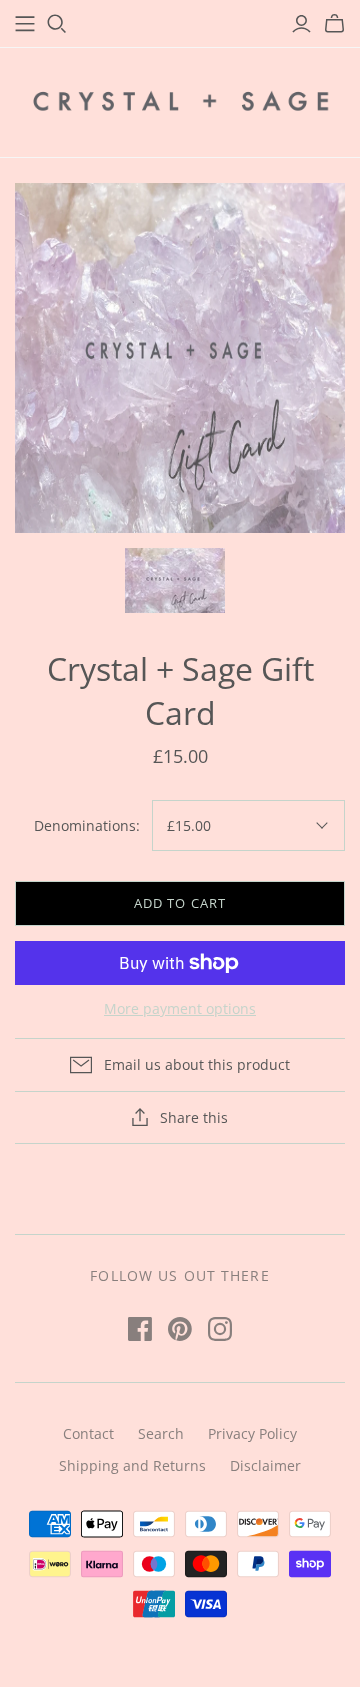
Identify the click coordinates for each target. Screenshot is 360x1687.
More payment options (180, 1008)
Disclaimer (265, 1465)
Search (161, 1433)
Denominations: (87, 825)
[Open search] (57, 24)
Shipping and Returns (132, 1465)
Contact (88, 1433)
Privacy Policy (252, 1433)
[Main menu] (25, 24)
